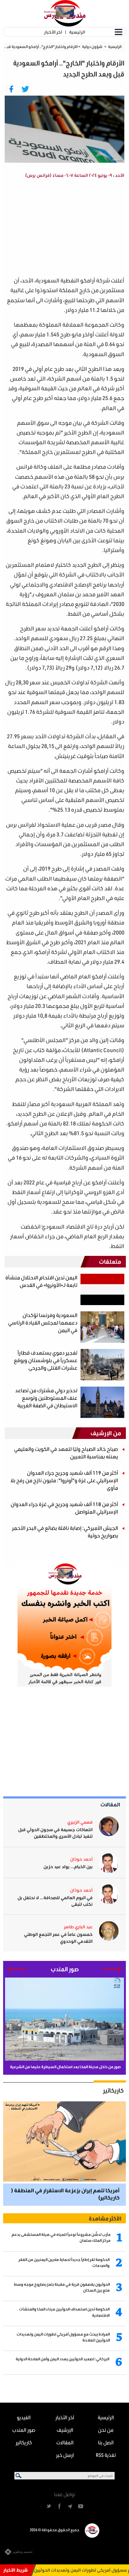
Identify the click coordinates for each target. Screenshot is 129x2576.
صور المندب (24, 2430)
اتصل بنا (106, 2442)
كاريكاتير (113, 2090)
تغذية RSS (106, 2455)
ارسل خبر (65, 2455)
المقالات (110, 1804)
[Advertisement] (60, 229)
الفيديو (24, 2417)
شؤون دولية (92, 47)
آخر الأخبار (53, 32)
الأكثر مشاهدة (105, 2218)
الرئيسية (77, 32)
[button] (112, 1969)
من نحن (106, 2430)
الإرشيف (65, 2430)
